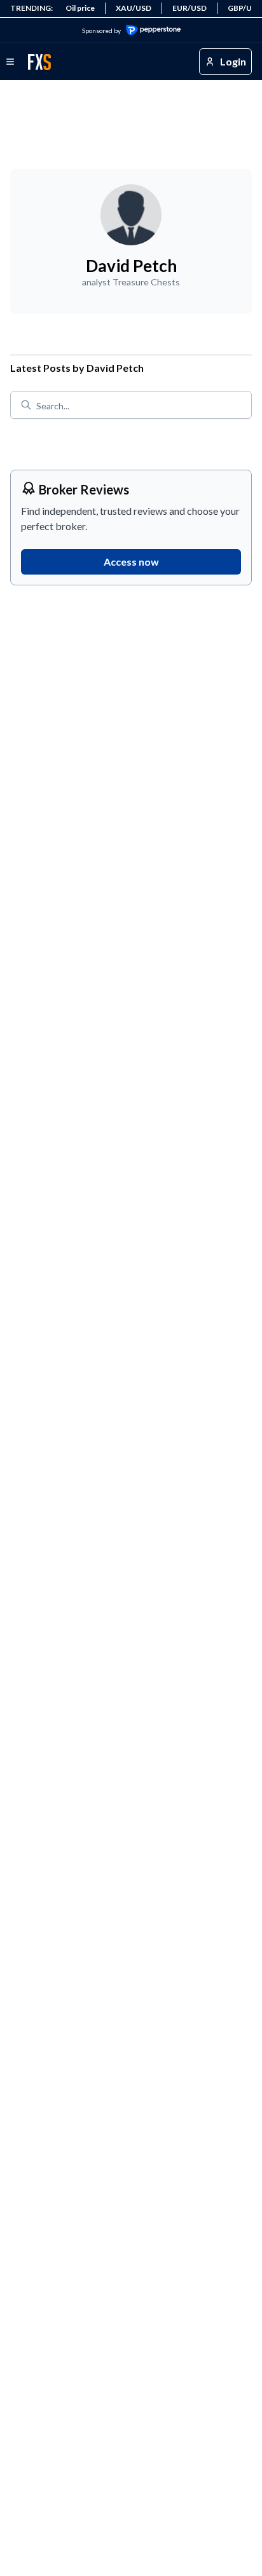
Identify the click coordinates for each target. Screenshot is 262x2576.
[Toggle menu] (10, 62)
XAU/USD (134, 8)
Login (233, 61)
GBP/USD (245, 8)
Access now (131, 562)
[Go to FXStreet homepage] (39, 62)
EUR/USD (190, 8)
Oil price (80, 8)
